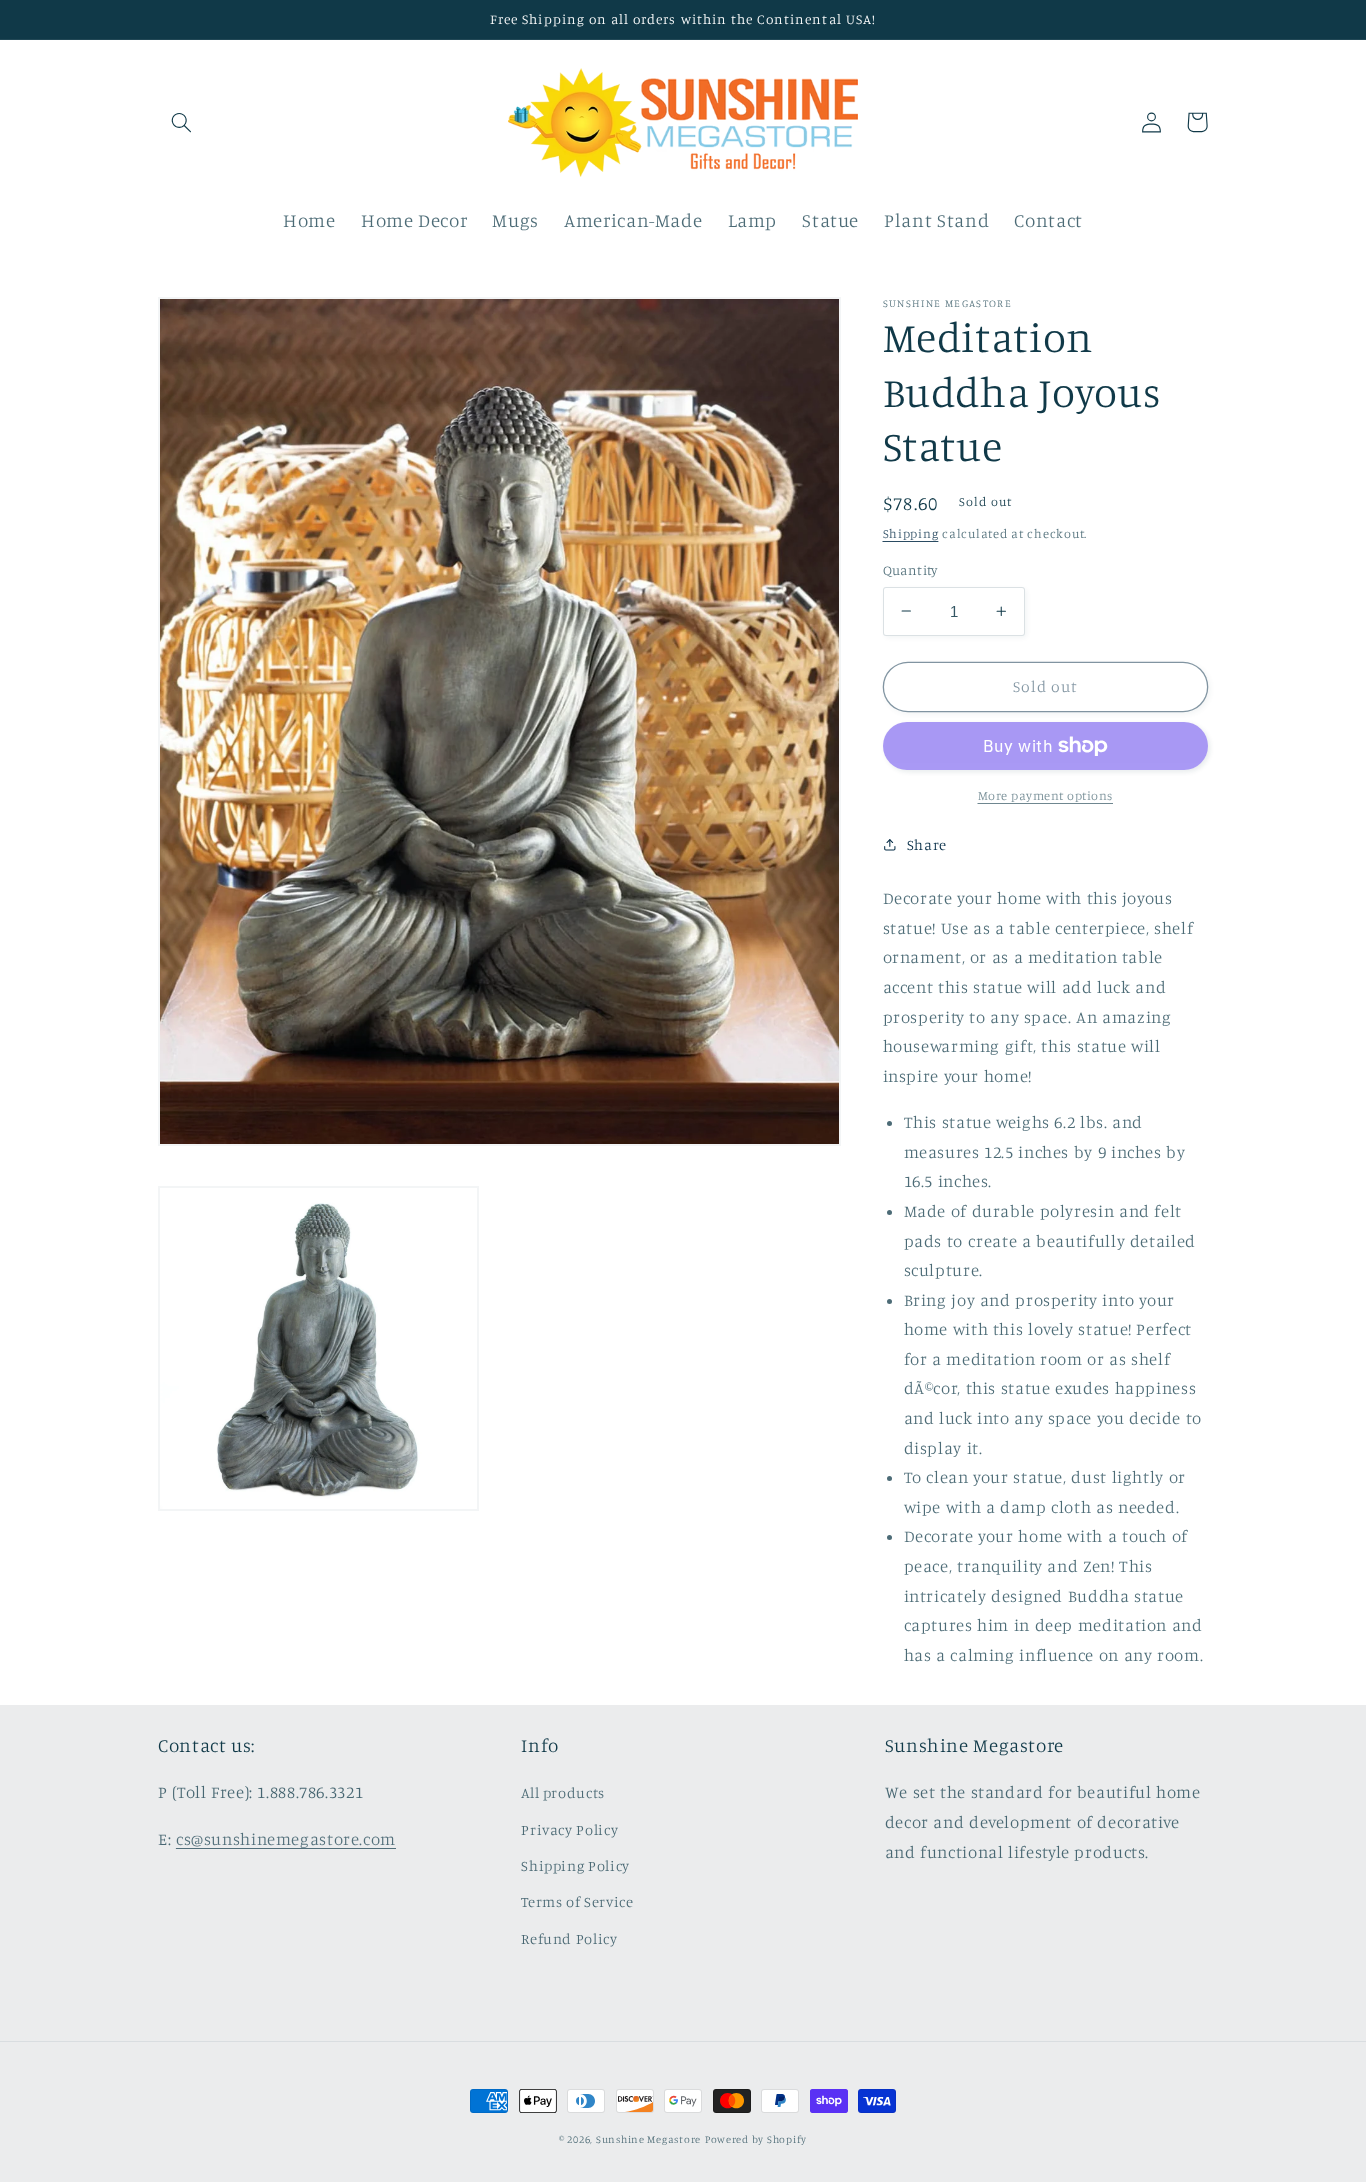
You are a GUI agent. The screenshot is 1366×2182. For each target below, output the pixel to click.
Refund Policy (569, 1938)
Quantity (910, 570)
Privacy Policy (569, 1829)
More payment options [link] (1046, 795)
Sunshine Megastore (648, 2139)
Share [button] (927, 844)
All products (563, 1792)
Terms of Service (577, 1901)
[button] (181, 122)
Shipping (911, 532)
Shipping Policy (575, 1865)
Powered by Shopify (756, 2139)
